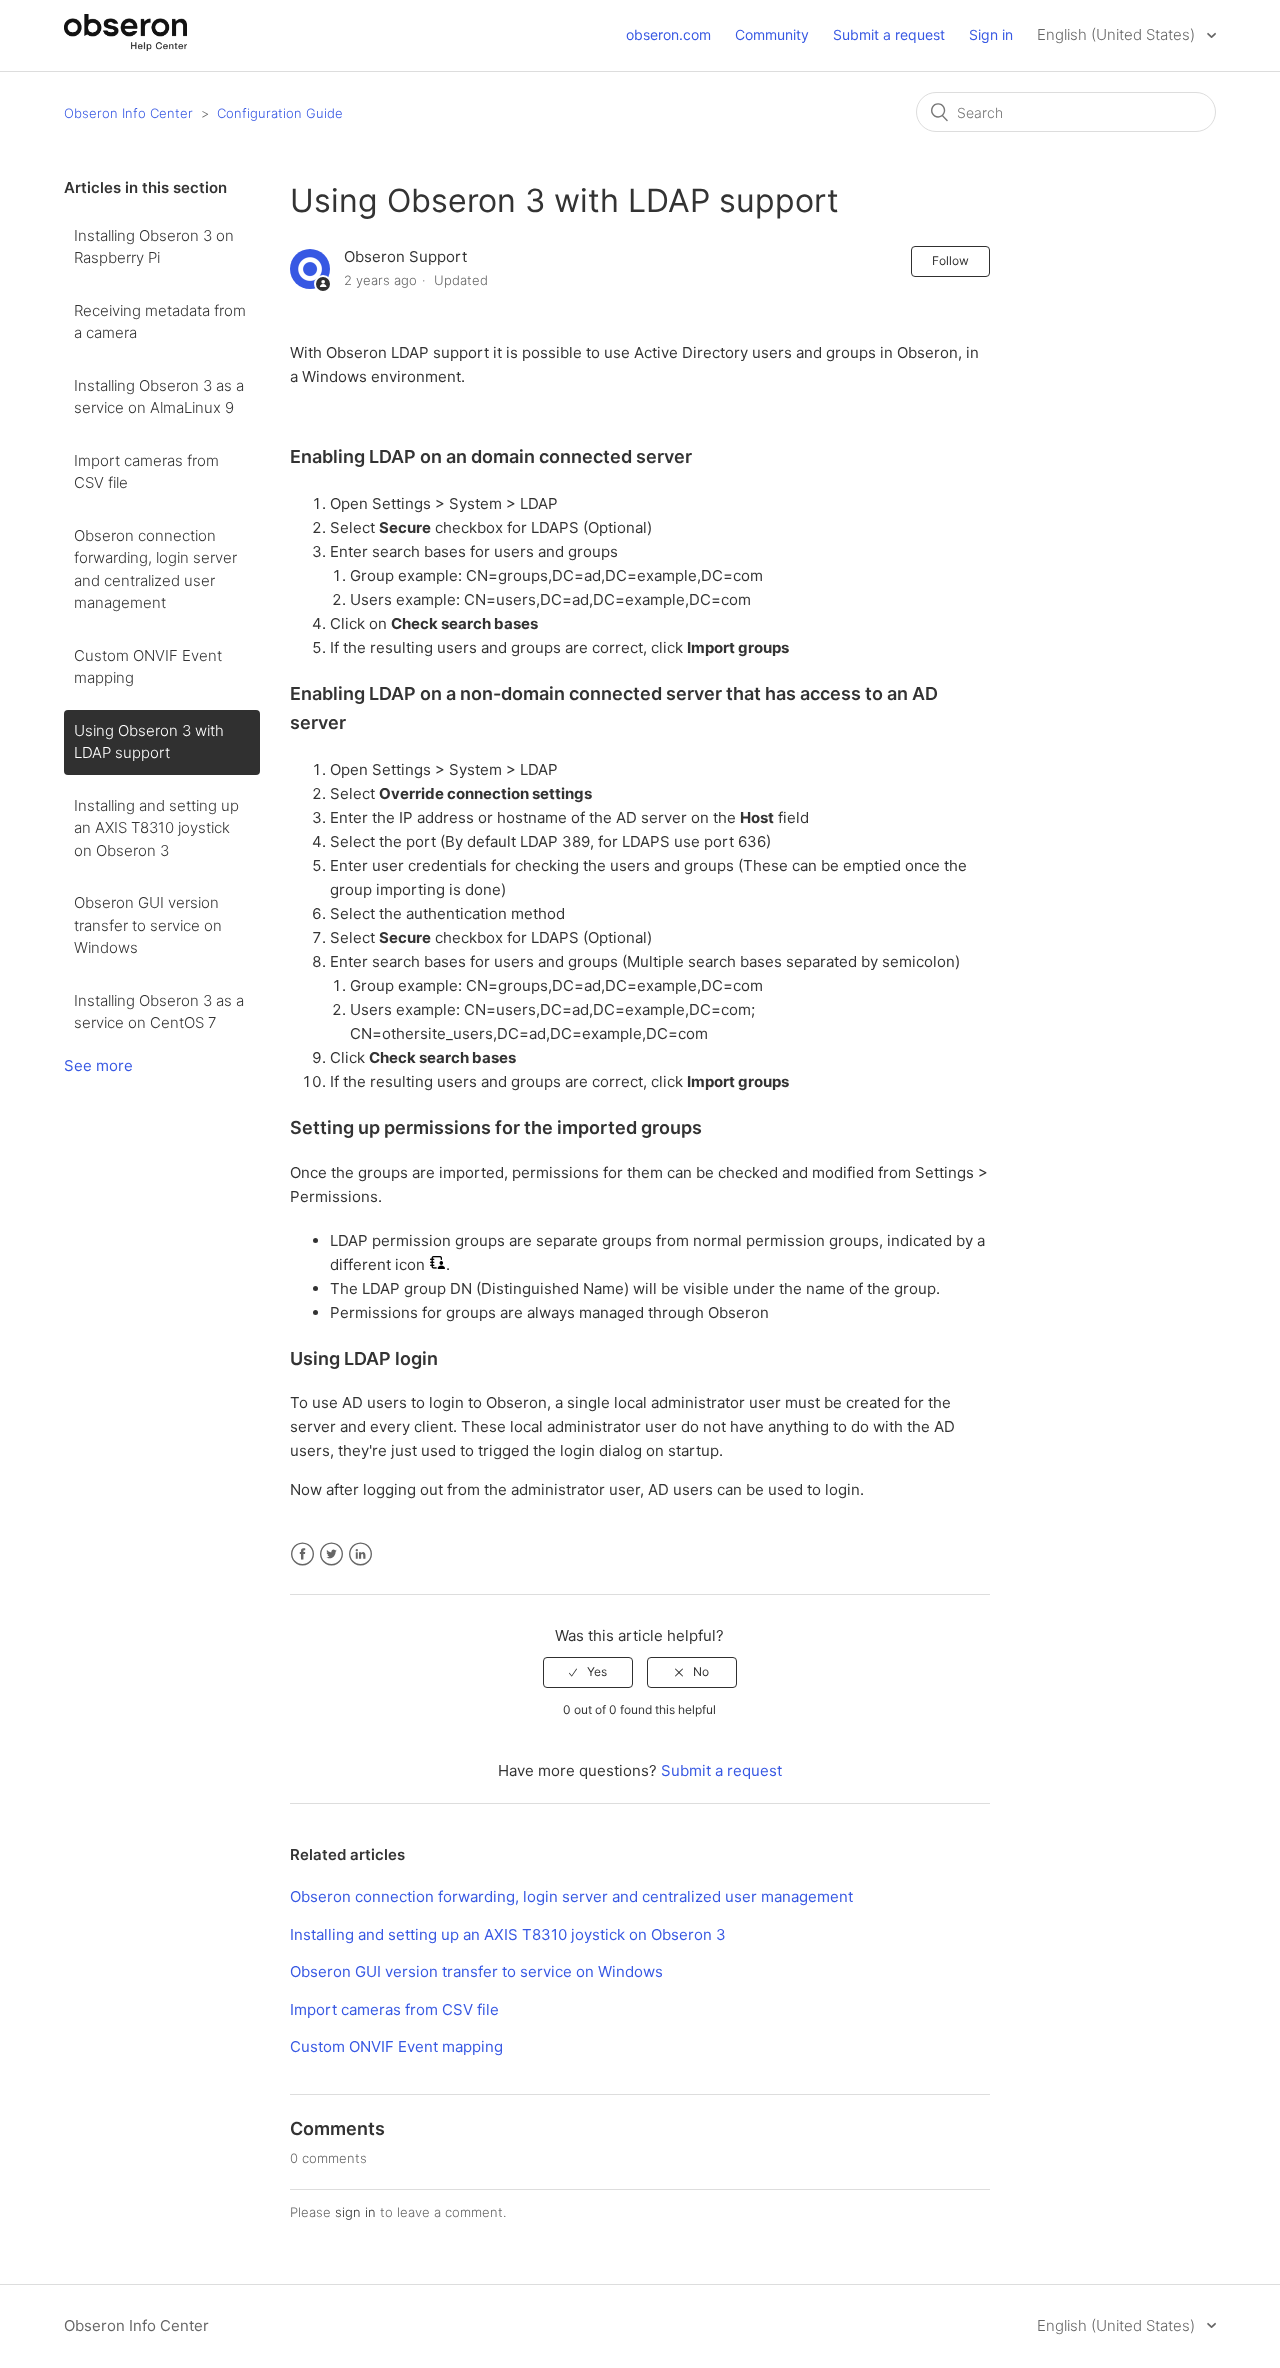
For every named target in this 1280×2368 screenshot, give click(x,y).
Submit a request (889, 34)
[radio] (588, 1672)
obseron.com (668, 34)
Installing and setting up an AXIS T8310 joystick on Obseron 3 (156, 828)
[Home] (125, 45)
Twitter (331, 1554)
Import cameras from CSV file (146, 472)
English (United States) (1118, 34)
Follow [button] (950, 260)
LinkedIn (360, 1554)
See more (98, 1065)
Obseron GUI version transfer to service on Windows (148, 925)
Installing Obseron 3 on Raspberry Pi (154, 247)
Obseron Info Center (128, 113)
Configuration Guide (280, 113)
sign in (355, 2212)
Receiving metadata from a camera (160, 322)
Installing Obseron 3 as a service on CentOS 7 (159, 1012)
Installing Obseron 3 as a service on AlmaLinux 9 (159, 397)
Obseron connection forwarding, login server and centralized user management (155, 569)
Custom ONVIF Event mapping (148, 667)
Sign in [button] (991, 34)
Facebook (302, 1554)
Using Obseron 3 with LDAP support (149, 742)
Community (772, 34)
